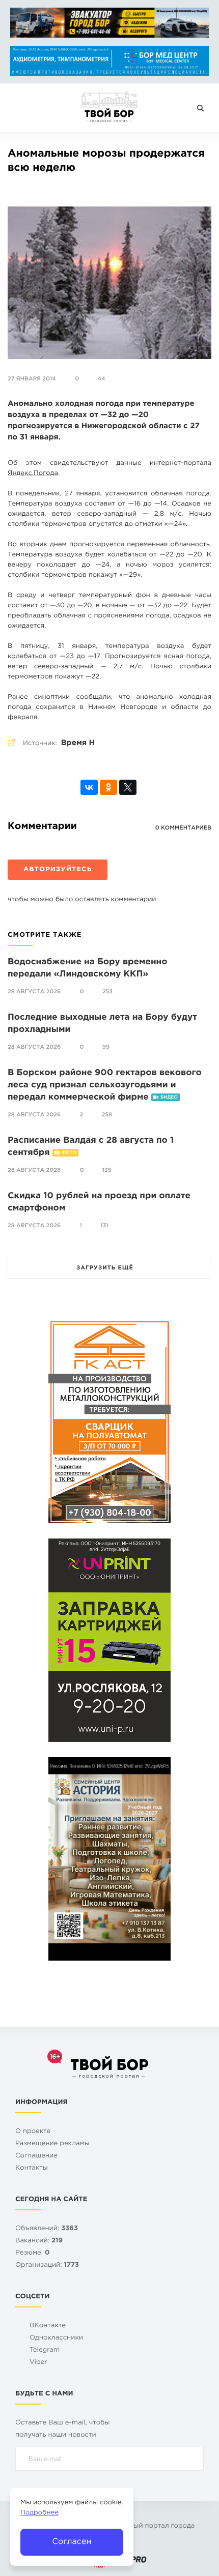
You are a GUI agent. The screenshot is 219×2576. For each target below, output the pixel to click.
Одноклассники (56, 2338)
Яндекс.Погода (33, 474)
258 (107, 1115)
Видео (169, 1098)
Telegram (45, 2350)
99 (106, 1047)
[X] (128, 787)
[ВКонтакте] (89, 787)
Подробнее (39, 2513)
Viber (38, 2363)
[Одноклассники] (108, 787)
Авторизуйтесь (58, 870)
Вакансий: (39, 2241)
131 (104, 1226)
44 (101, 379)
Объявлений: (47, 2229)
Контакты (32, 2168)
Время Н (78, 743)
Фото (69, 1153)
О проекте (33, 2132)
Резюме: (33, 2253)
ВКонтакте (48, 2326)
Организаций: (47, 2266)
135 (107, 1170)
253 (107, 992)
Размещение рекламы (52, 2144)
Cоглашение (36, 2156)
